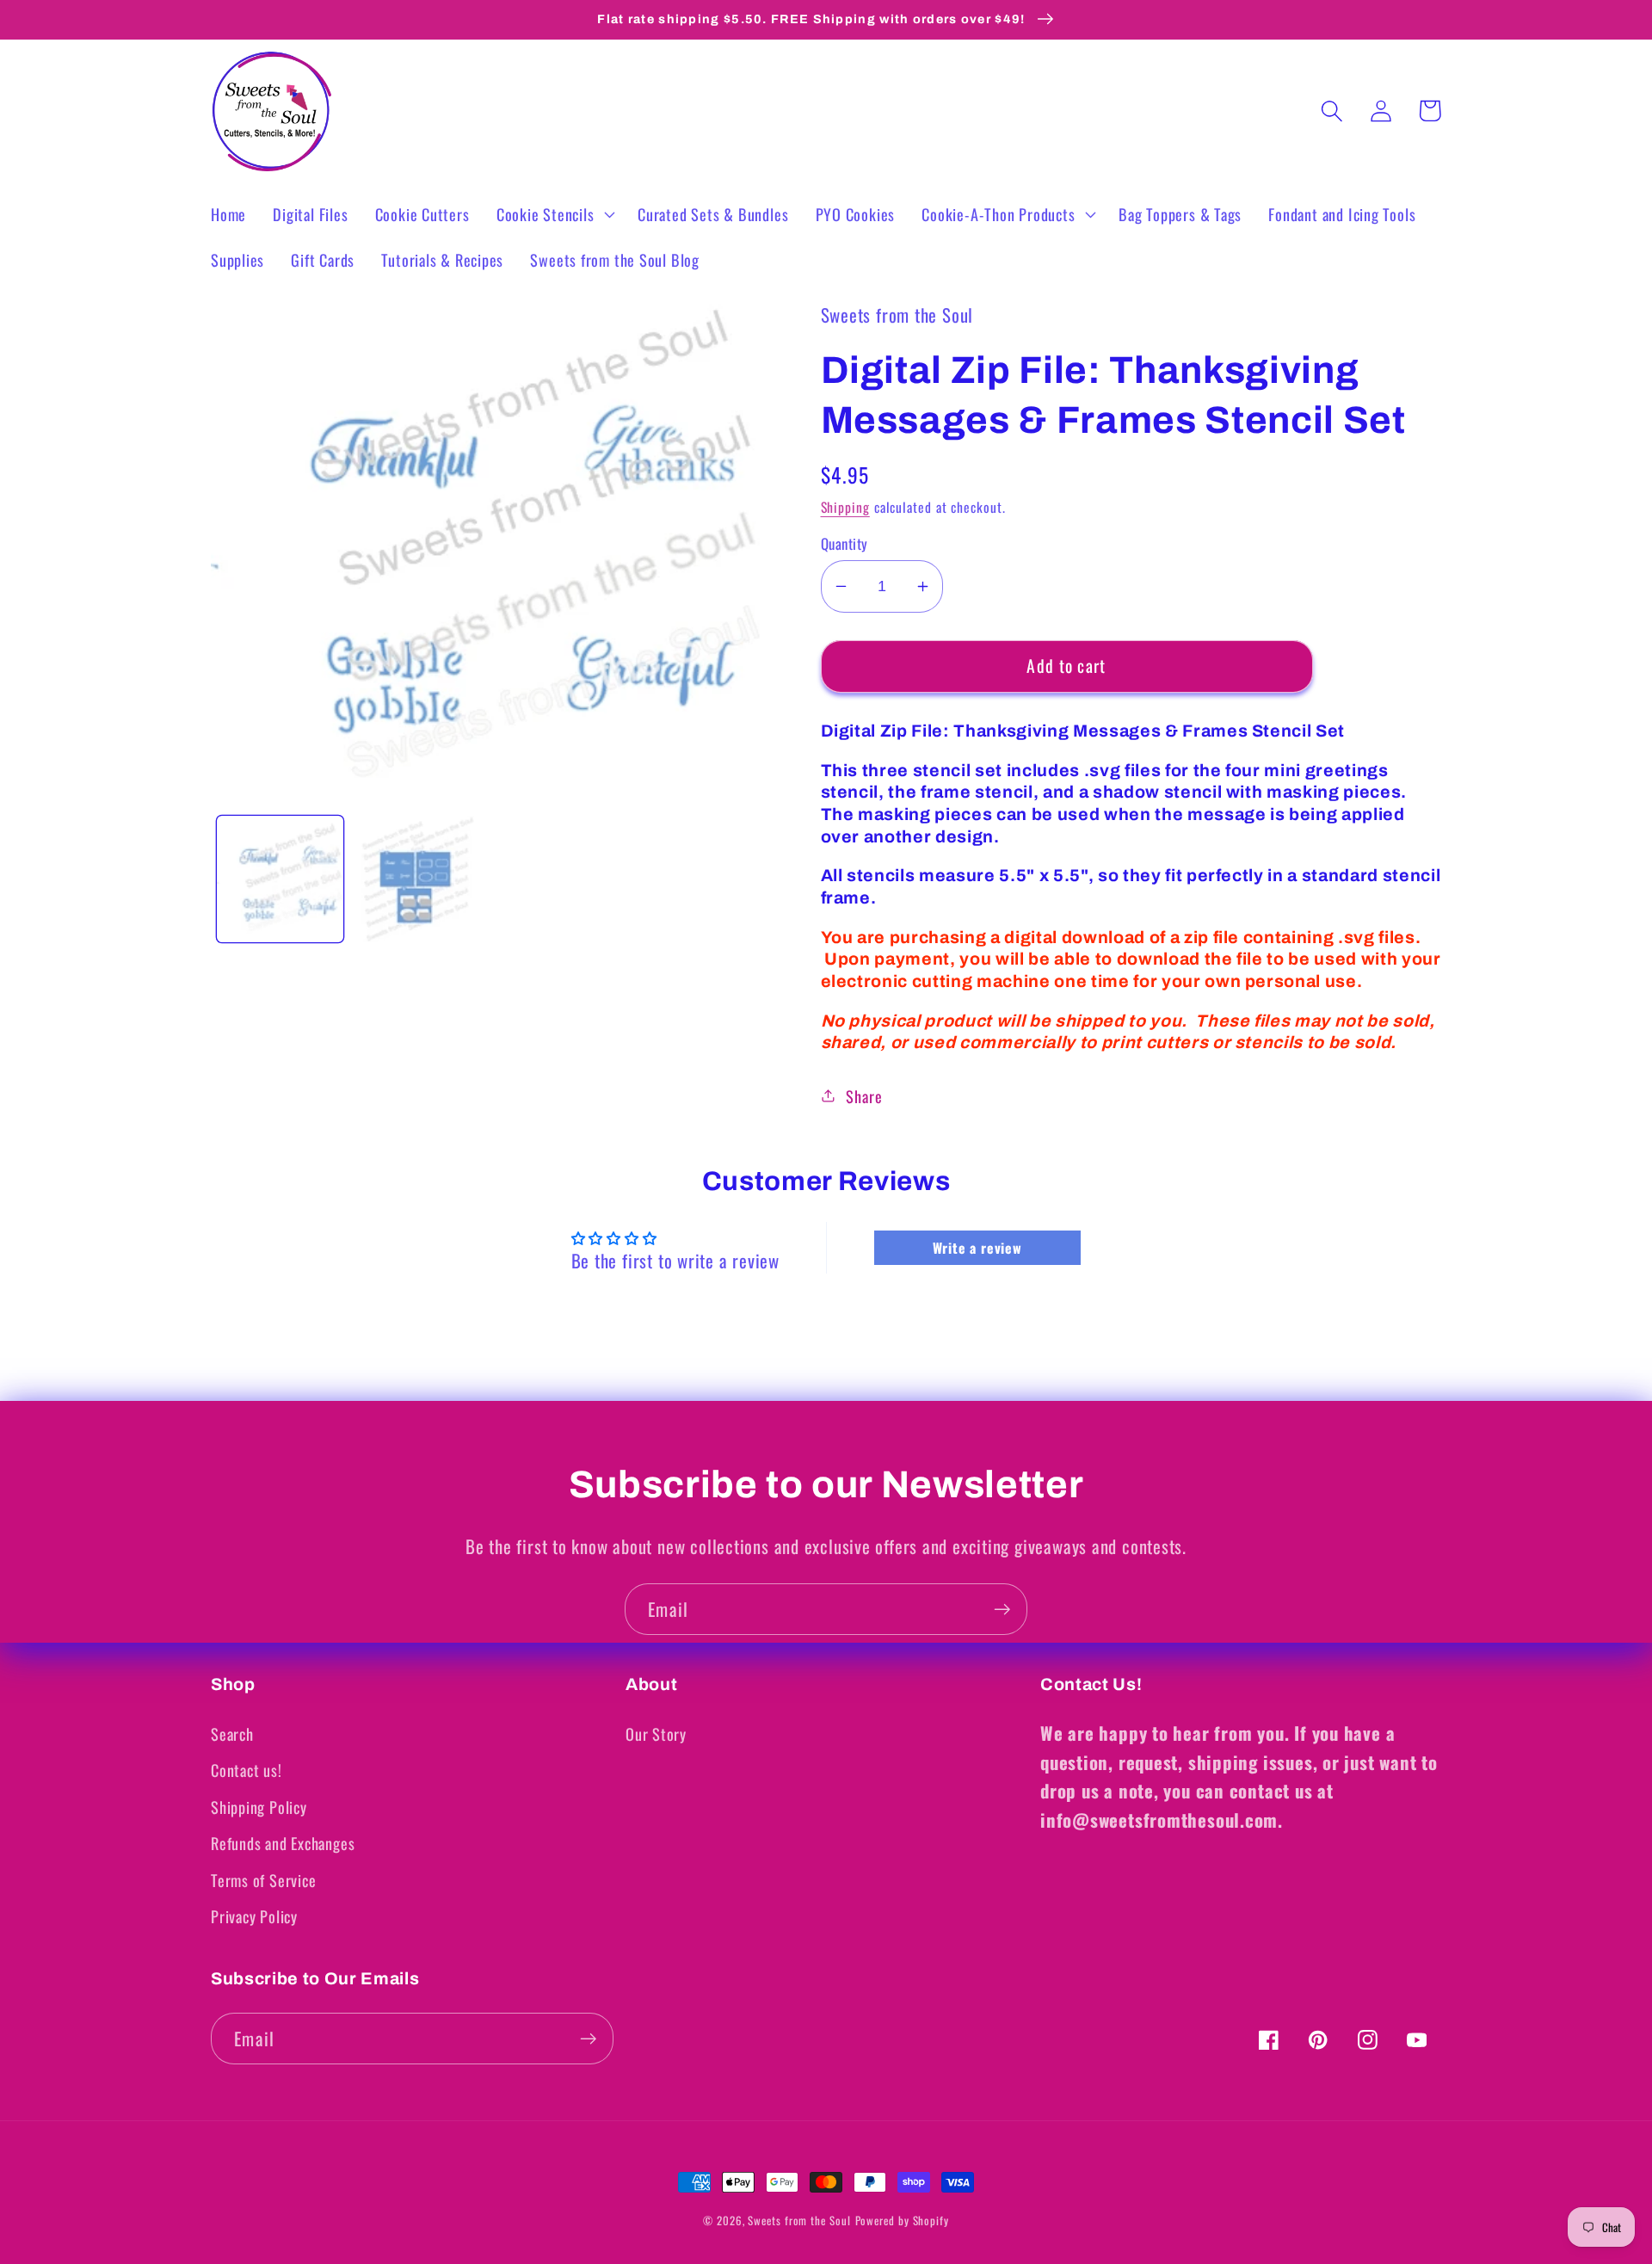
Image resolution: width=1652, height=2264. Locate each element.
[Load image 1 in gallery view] (280, 879)
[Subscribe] (1002, 1610)
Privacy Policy (254, 1916)
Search (232, 1733)
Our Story (656, 1733)
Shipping (845, 507)
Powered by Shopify (902, 2220)
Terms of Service (263, 1880)
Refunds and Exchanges (283, 1843)
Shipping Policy (259, 1807)
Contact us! (247, 1770)
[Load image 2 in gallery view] (418, 879)
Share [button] (864, 1096)
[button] (553, 214)
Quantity (844, 543)
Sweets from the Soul (799, 2220)
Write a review (977, 1248)
